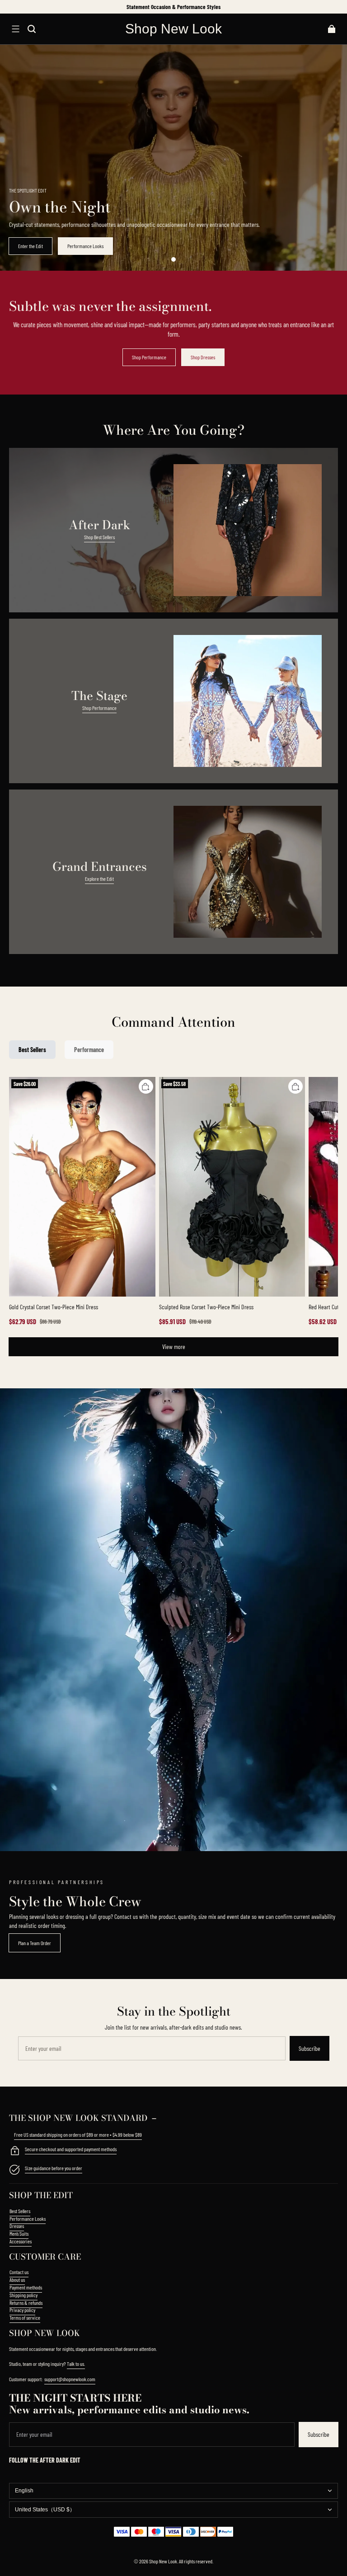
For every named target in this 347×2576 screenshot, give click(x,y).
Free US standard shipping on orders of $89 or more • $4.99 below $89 (78, 2134)
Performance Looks (85, 246)
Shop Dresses (203, 357)
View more (174, 1347)
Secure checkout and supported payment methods (71, 2149)
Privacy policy (22, 2310)
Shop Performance (149, 357)
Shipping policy (23, 2295)
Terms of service (25, 2317)
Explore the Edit (99, 879)
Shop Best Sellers (99, 537)
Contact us (19, 2272)
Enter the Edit (30, 246)
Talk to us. (76, 2364)
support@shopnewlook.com (70, 2379)
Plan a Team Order (35, 1943)
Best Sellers (20, 2211)
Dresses (17, 2226)
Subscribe (309, 2048)
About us (17, 2280)
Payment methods (26, 2287)
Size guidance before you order (54, 2168)
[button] (15, 29)
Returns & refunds (26, 2303)
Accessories (21, 2241)
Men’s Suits (19, 2233)
